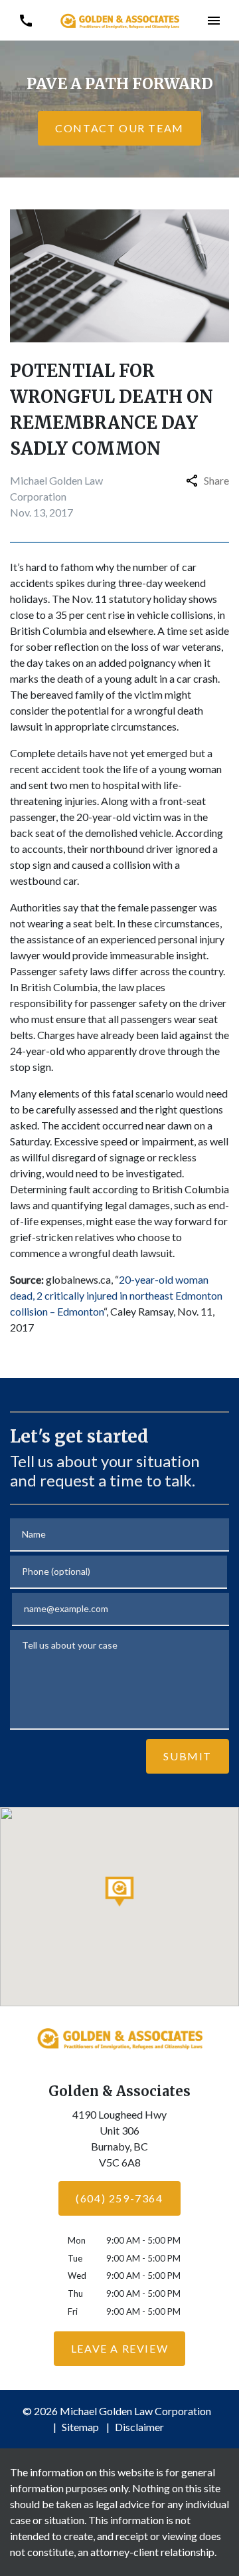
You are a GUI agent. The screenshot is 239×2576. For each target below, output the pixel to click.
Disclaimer (139, 2427)
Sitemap (80, 2427)
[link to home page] (119, 20)
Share (216, 480)
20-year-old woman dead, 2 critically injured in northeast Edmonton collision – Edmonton (116, 1295)
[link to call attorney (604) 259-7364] (26, 20)
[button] (213, 20)
